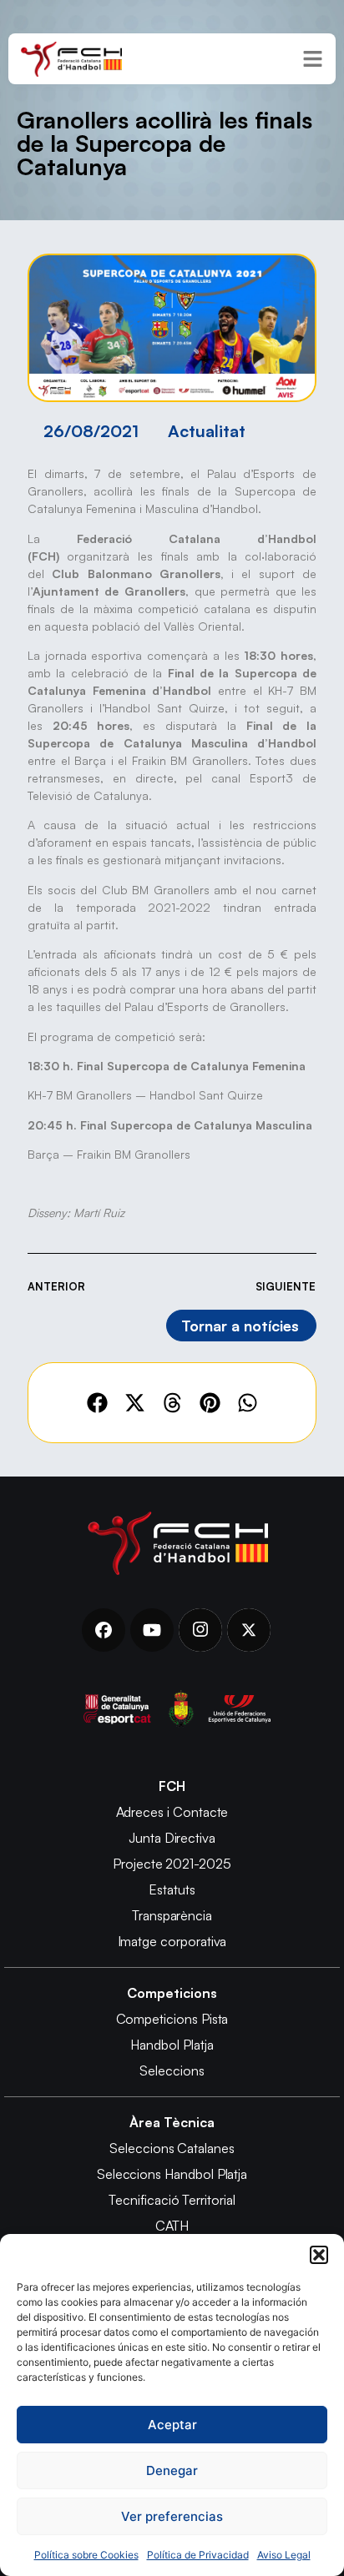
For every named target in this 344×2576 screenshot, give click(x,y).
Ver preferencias (172, 2516)
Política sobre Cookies (86, 2555)
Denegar (172, 2470)
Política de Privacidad (198, 2555)
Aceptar (172, 2425)
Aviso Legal (284, 2555)
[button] (319, 2255)
